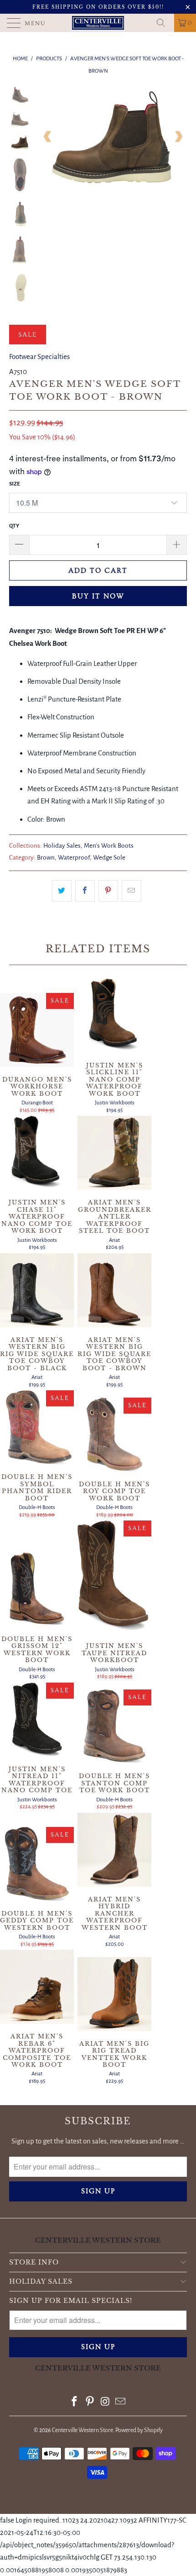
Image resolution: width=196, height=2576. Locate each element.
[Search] (164, 23)
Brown (46, 858)
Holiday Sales (62, 846)
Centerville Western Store (83, 2430)
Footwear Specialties (39, 356)
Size (15, 484)
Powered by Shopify (139, 2430)
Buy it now (98, 596)
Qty (14, 526)
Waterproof (74, 858)
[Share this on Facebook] (85, 891)
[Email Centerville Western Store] (121, 2403)
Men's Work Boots (109, 846)
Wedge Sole (109, 858)
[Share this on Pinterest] (108, 891)
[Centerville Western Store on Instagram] (105, 2403)
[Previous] (48, 137)
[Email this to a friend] (132, 891)
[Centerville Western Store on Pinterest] (90, 2403)
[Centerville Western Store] (98, 23)
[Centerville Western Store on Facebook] (75, 2403)
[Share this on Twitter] (62, 891)
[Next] (178, 137)
